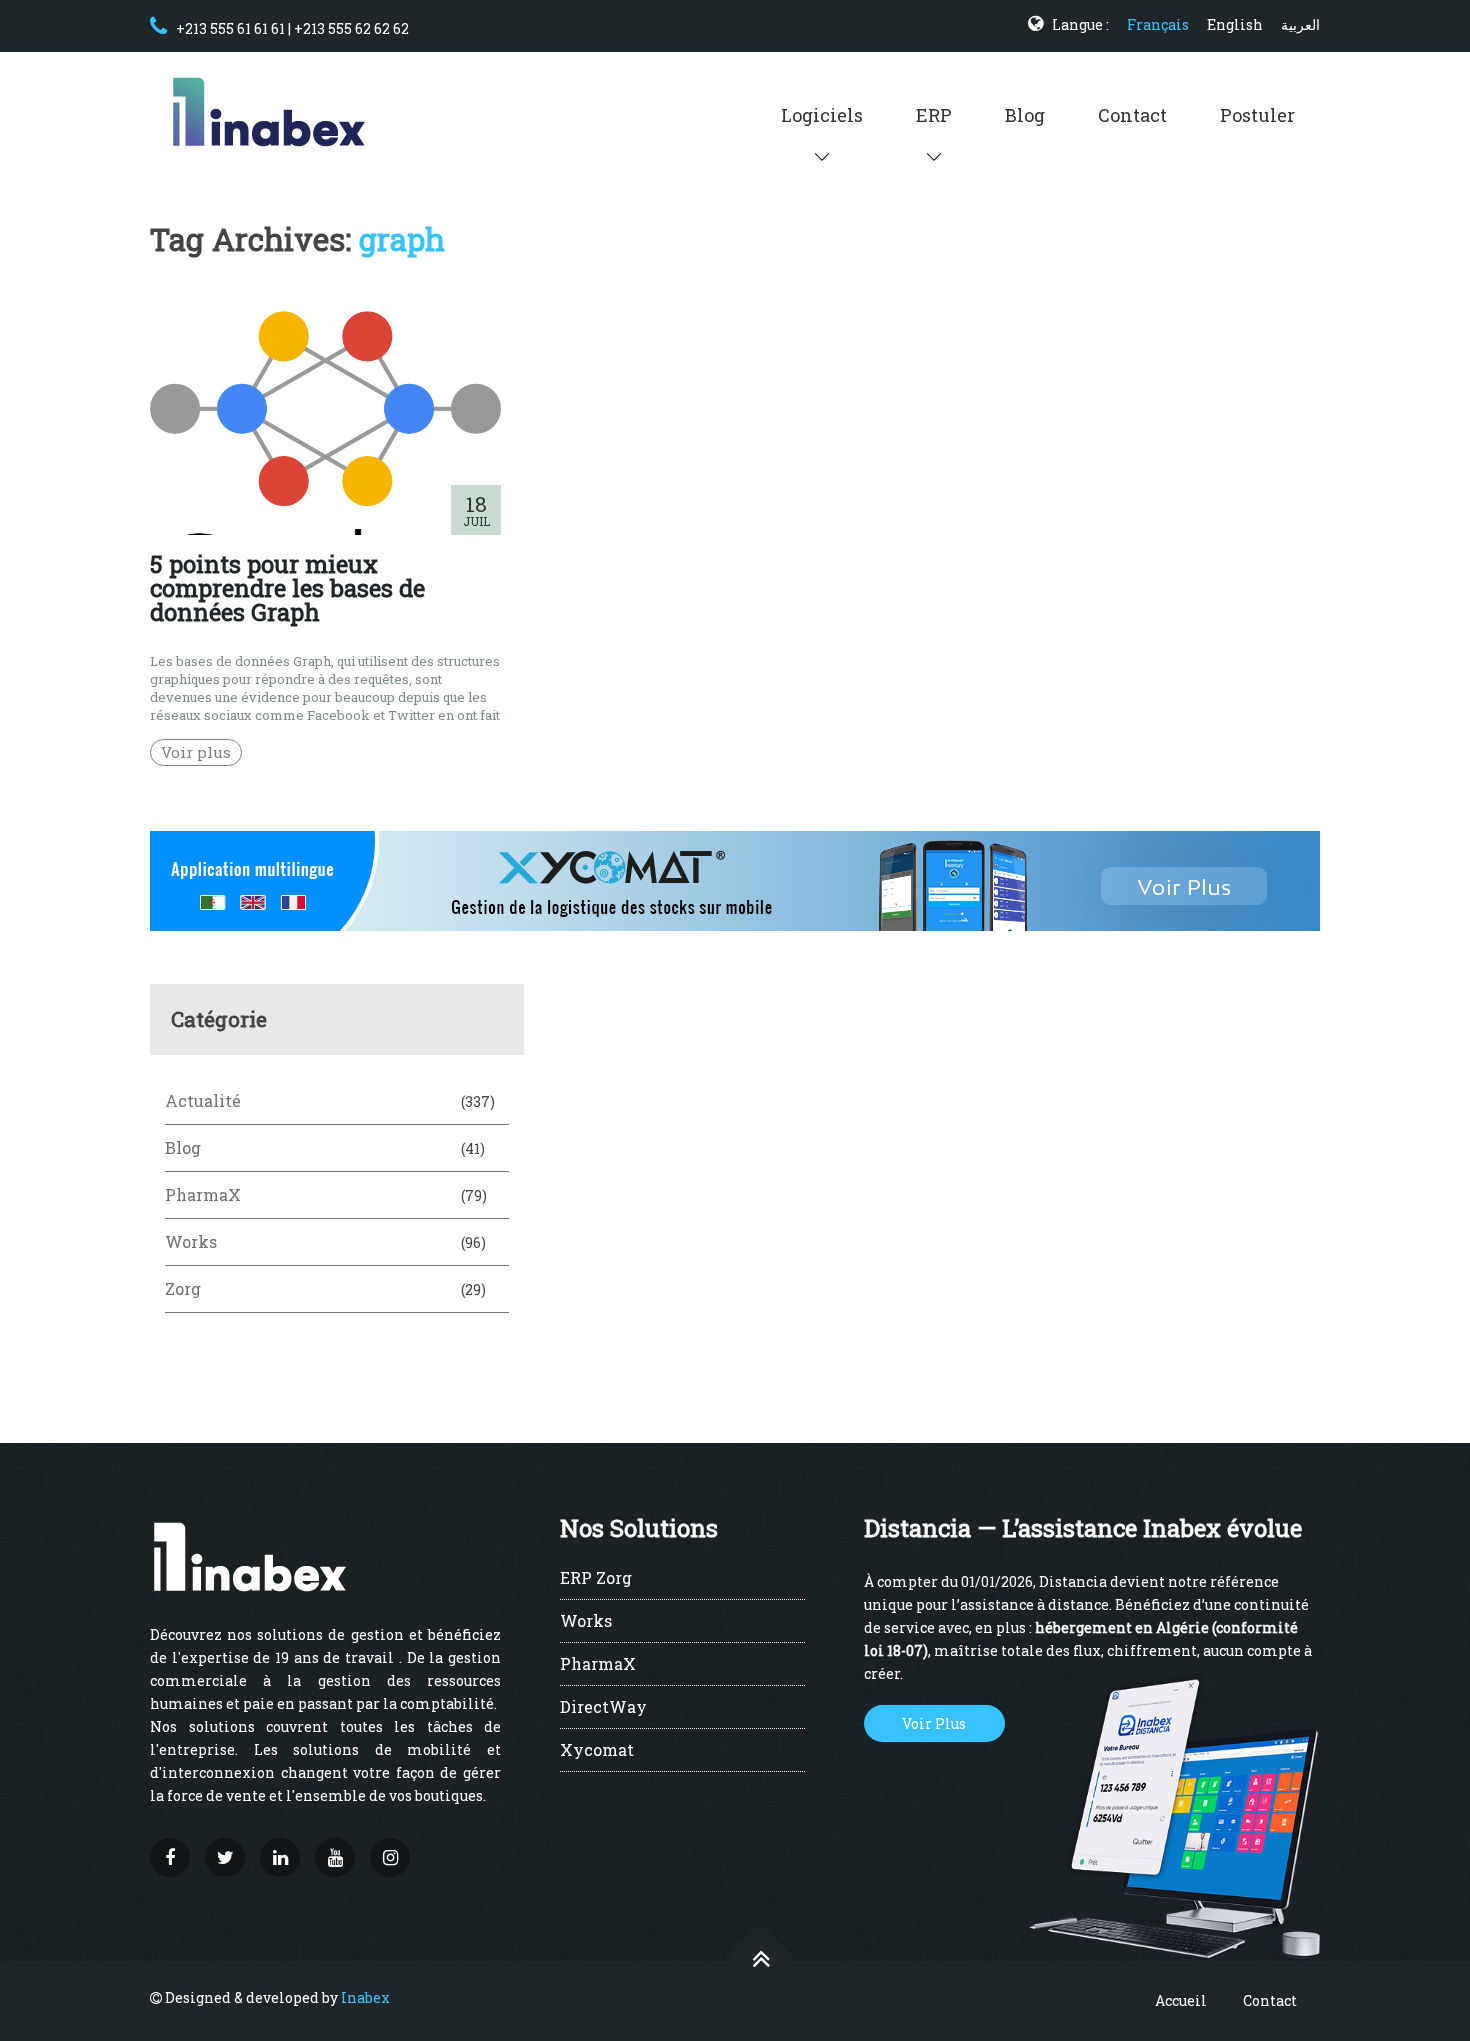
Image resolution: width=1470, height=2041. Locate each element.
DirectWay (603, 1708)
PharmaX (203, 1194)
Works (191, 1241)
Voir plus (196, 752)
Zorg (183, 1288)
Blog (1025, 115)
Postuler (1257, 115)
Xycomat (597, 1751)
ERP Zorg (596, 1579)
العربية (1300, 24)
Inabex (365, 1997)
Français (1158, 24)
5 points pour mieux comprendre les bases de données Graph (287, 588)
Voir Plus (934, 1723)
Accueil (1181, 2000)
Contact (1132, 115)
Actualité (203, 1100)
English (1235, 24)
